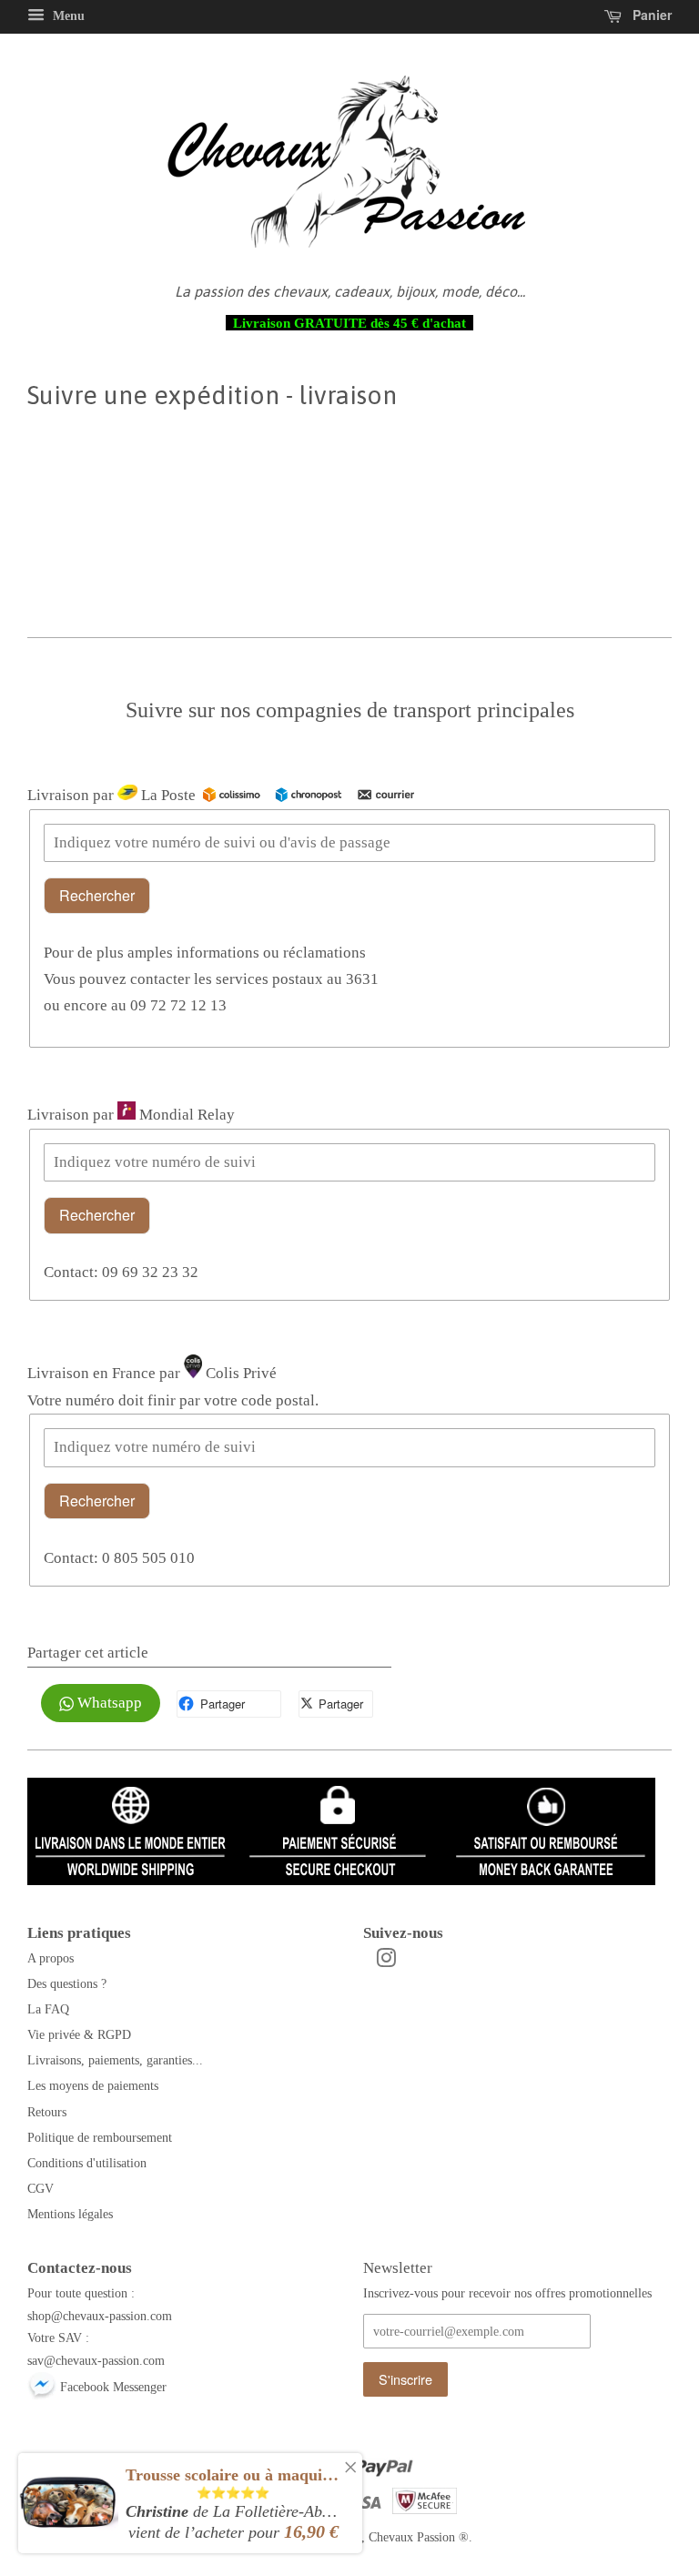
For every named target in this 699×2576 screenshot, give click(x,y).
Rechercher (97, 895)
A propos (51, 1958)
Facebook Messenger (111, 2387)
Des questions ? (67, 1983)
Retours (47, 2112)
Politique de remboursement (100, 2137)
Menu (67, 16)
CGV (41, 2188)
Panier (650, 15)
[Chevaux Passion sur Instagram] (386, 1962)
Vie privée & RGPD (79, 2034)
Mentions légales (70, 2214)
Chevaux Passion (412, 2537)
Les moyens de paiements (93, 2085)
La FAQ (48, 2009)
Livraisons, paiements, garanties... (115, 2060)
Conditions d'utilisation (87, 2163)
